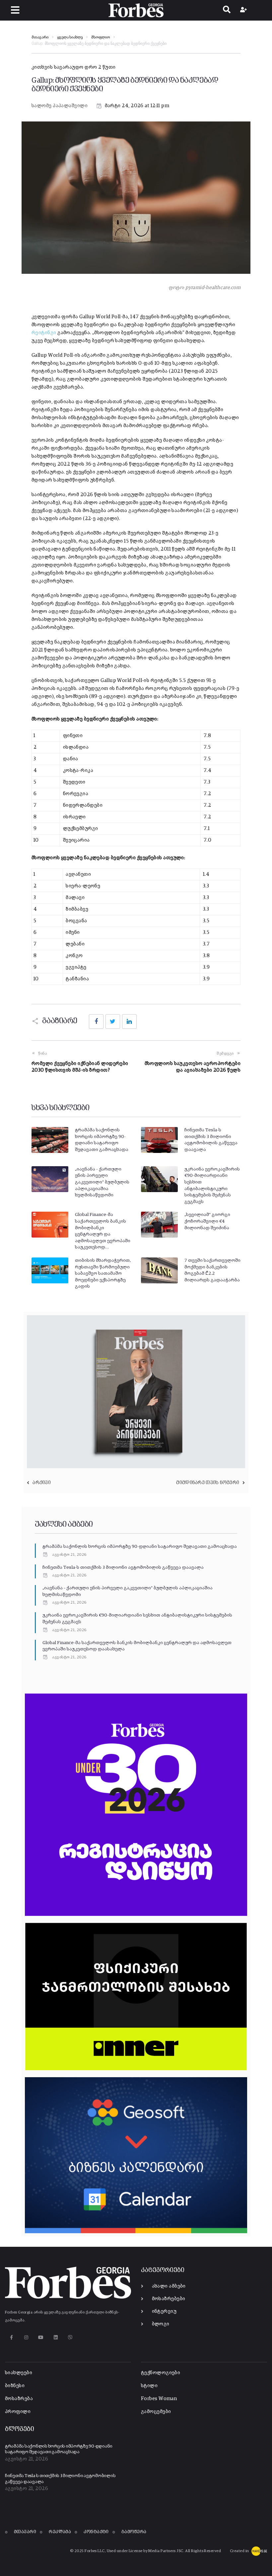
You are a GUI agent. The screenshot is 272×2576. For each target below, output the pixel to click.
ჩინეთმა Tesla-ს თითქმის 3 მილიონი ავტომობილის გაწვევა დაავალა (123, 1567)
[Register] (244, 10)
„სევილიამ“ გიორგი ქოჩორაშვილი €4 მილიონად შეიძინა (207, 1221)
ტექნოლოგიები (161, 2373)
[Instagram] (26, 2338)
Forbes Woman (159, 2399)
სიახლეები (19, 2373)
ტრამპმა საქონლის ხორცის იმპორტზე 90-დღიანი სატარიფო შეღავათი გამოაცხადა (140, 1547)
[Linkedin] (56, 2338)
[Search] (227, 10)
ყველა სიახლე (70, 38)
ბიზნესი (15, 2386)
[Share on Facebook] (96, 1022)
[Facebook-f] (11, 2338)
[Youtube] (41, 2338)
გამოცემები (156, 2412)
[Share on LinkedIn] (129, 1022)
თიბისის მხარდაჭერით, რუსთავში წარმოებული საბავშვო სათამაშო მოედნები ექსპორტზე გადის (103, 1273)
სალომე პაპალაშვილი (60, 106)
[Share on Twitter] (113, 1022)
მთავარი (40, 38)
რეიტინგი (44, 333)
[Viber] (70, 2338)
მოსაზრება (19, 2399)
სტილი (149, 2386)
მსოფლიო (101, 38)
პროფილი (18, 2412)
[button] (15, 10)
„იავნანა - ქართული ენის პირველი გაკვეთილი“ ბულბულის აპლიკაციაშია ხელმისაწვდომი (102, 1182)
